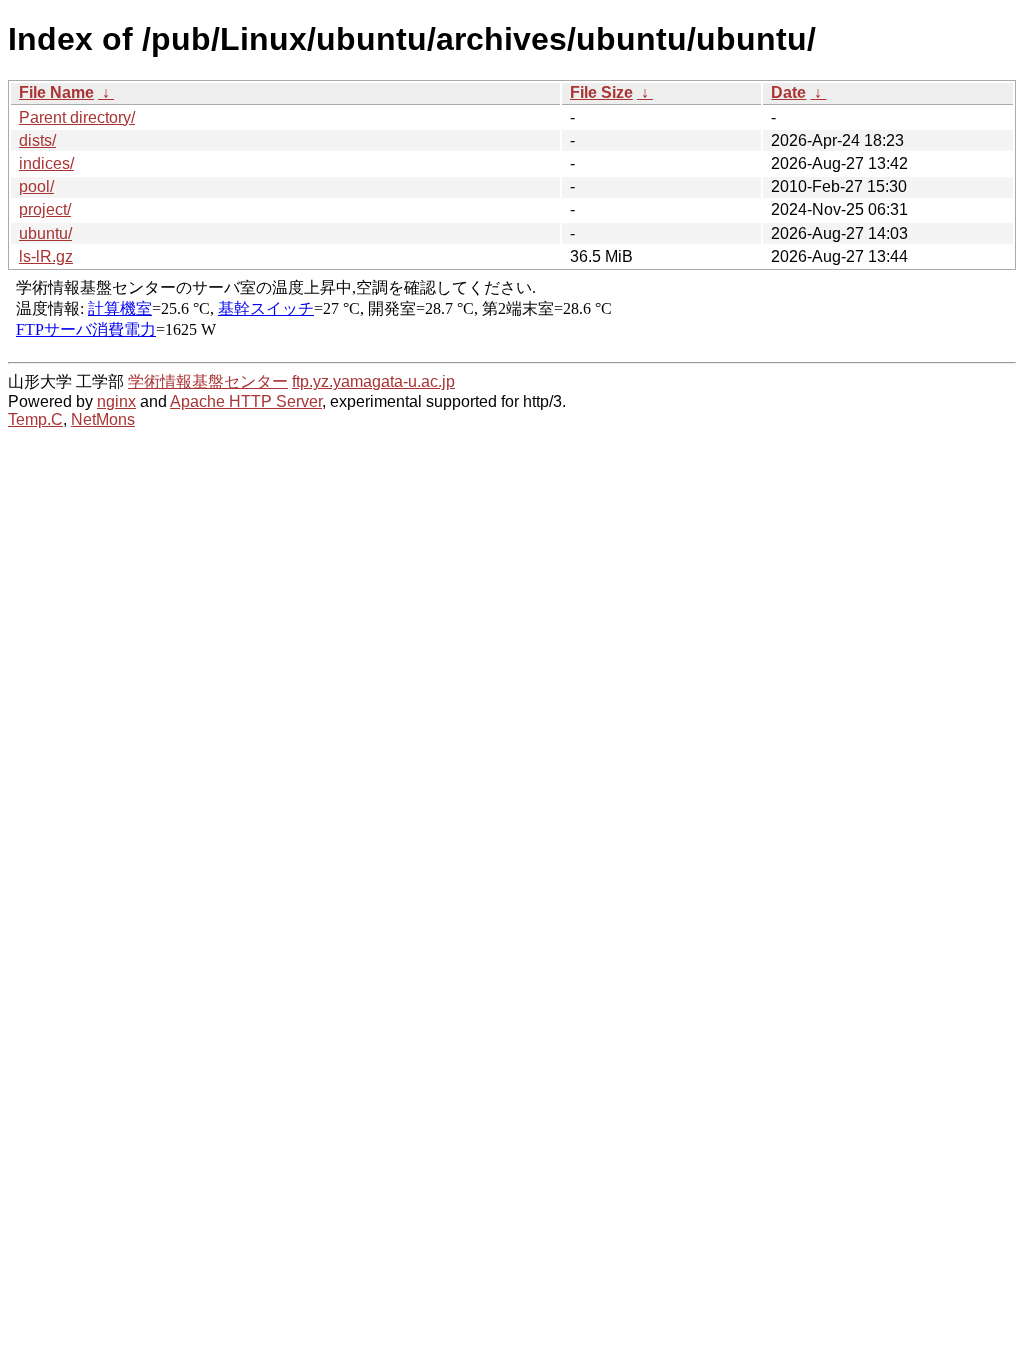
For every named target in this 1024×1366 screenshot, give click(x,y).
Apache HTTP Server (246, 401)
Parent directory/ (77, 117)
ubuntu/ (45, 233)
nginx (116, 401)
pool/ (36, 186)
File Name (56, 92)
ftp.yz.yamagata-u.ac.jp (373, 381)
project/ (45, 209)
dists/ (37, 140)
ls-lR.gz (46, 256)
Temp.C (35, 419)
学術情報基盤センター (208, 381)
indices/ (46, 163)
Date (788, 92)
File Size (601, 92)
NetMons (103, 419)
